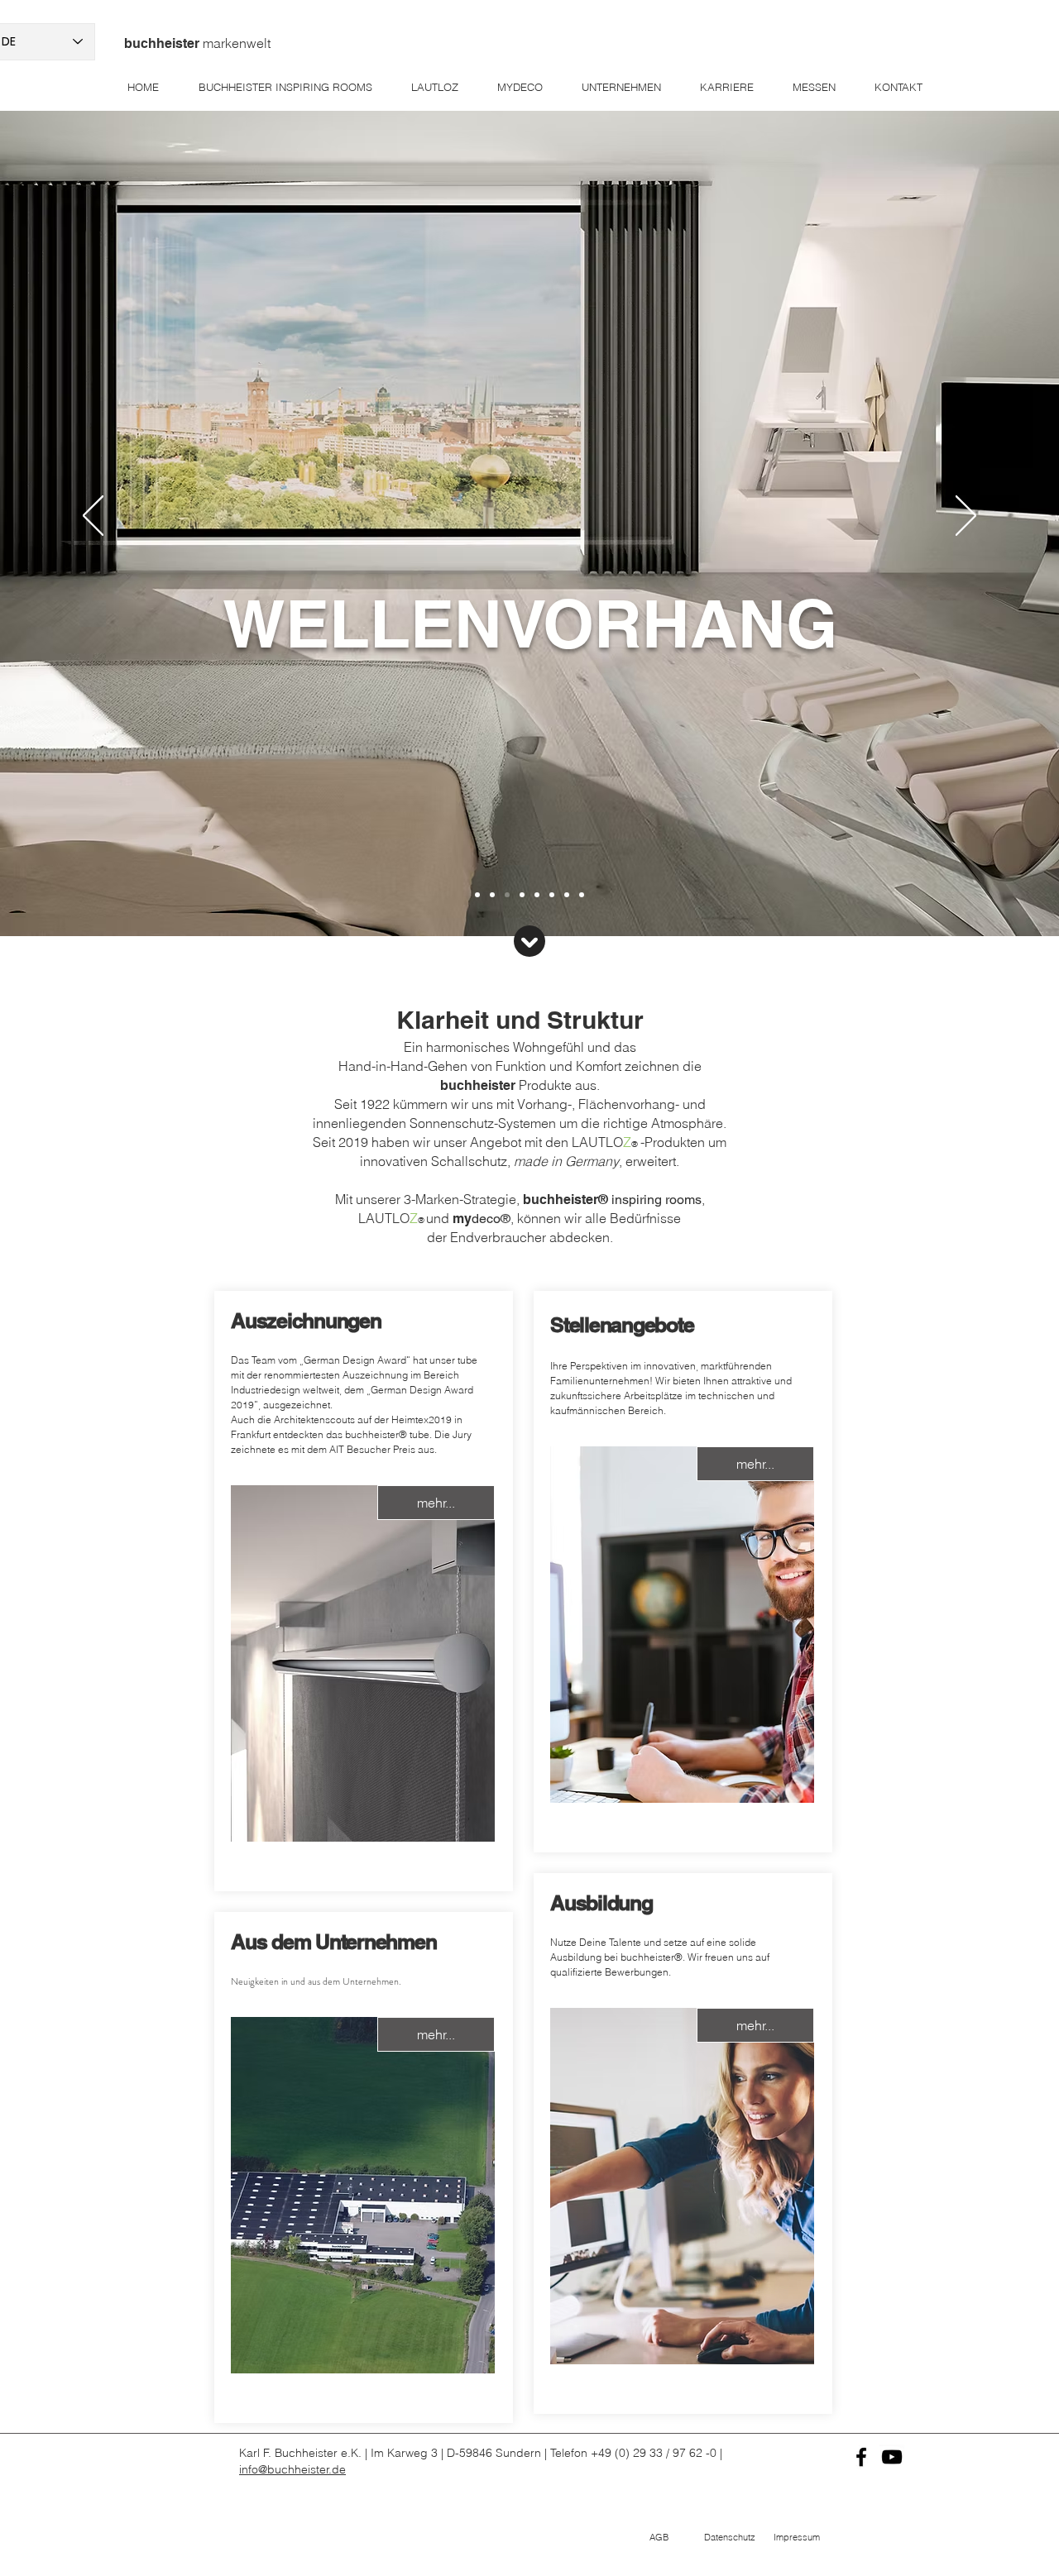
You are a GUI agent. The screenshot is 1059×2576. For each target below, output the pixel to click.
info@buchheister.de (292, 2469)
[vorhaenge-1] (522, 895)
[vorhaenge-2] (537, 895)
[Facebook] (861, 2457)
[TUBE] (477, 895)
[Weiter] (966, 517)
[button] (659, 2538)
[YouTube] (892, 2457)
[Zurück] (93, 517)
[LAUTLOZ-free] (507, 895)
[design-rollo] (582, 895)
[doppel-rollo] (552, 895)
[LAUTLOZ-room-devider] (567, 895)
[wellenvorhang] (492, 895)
